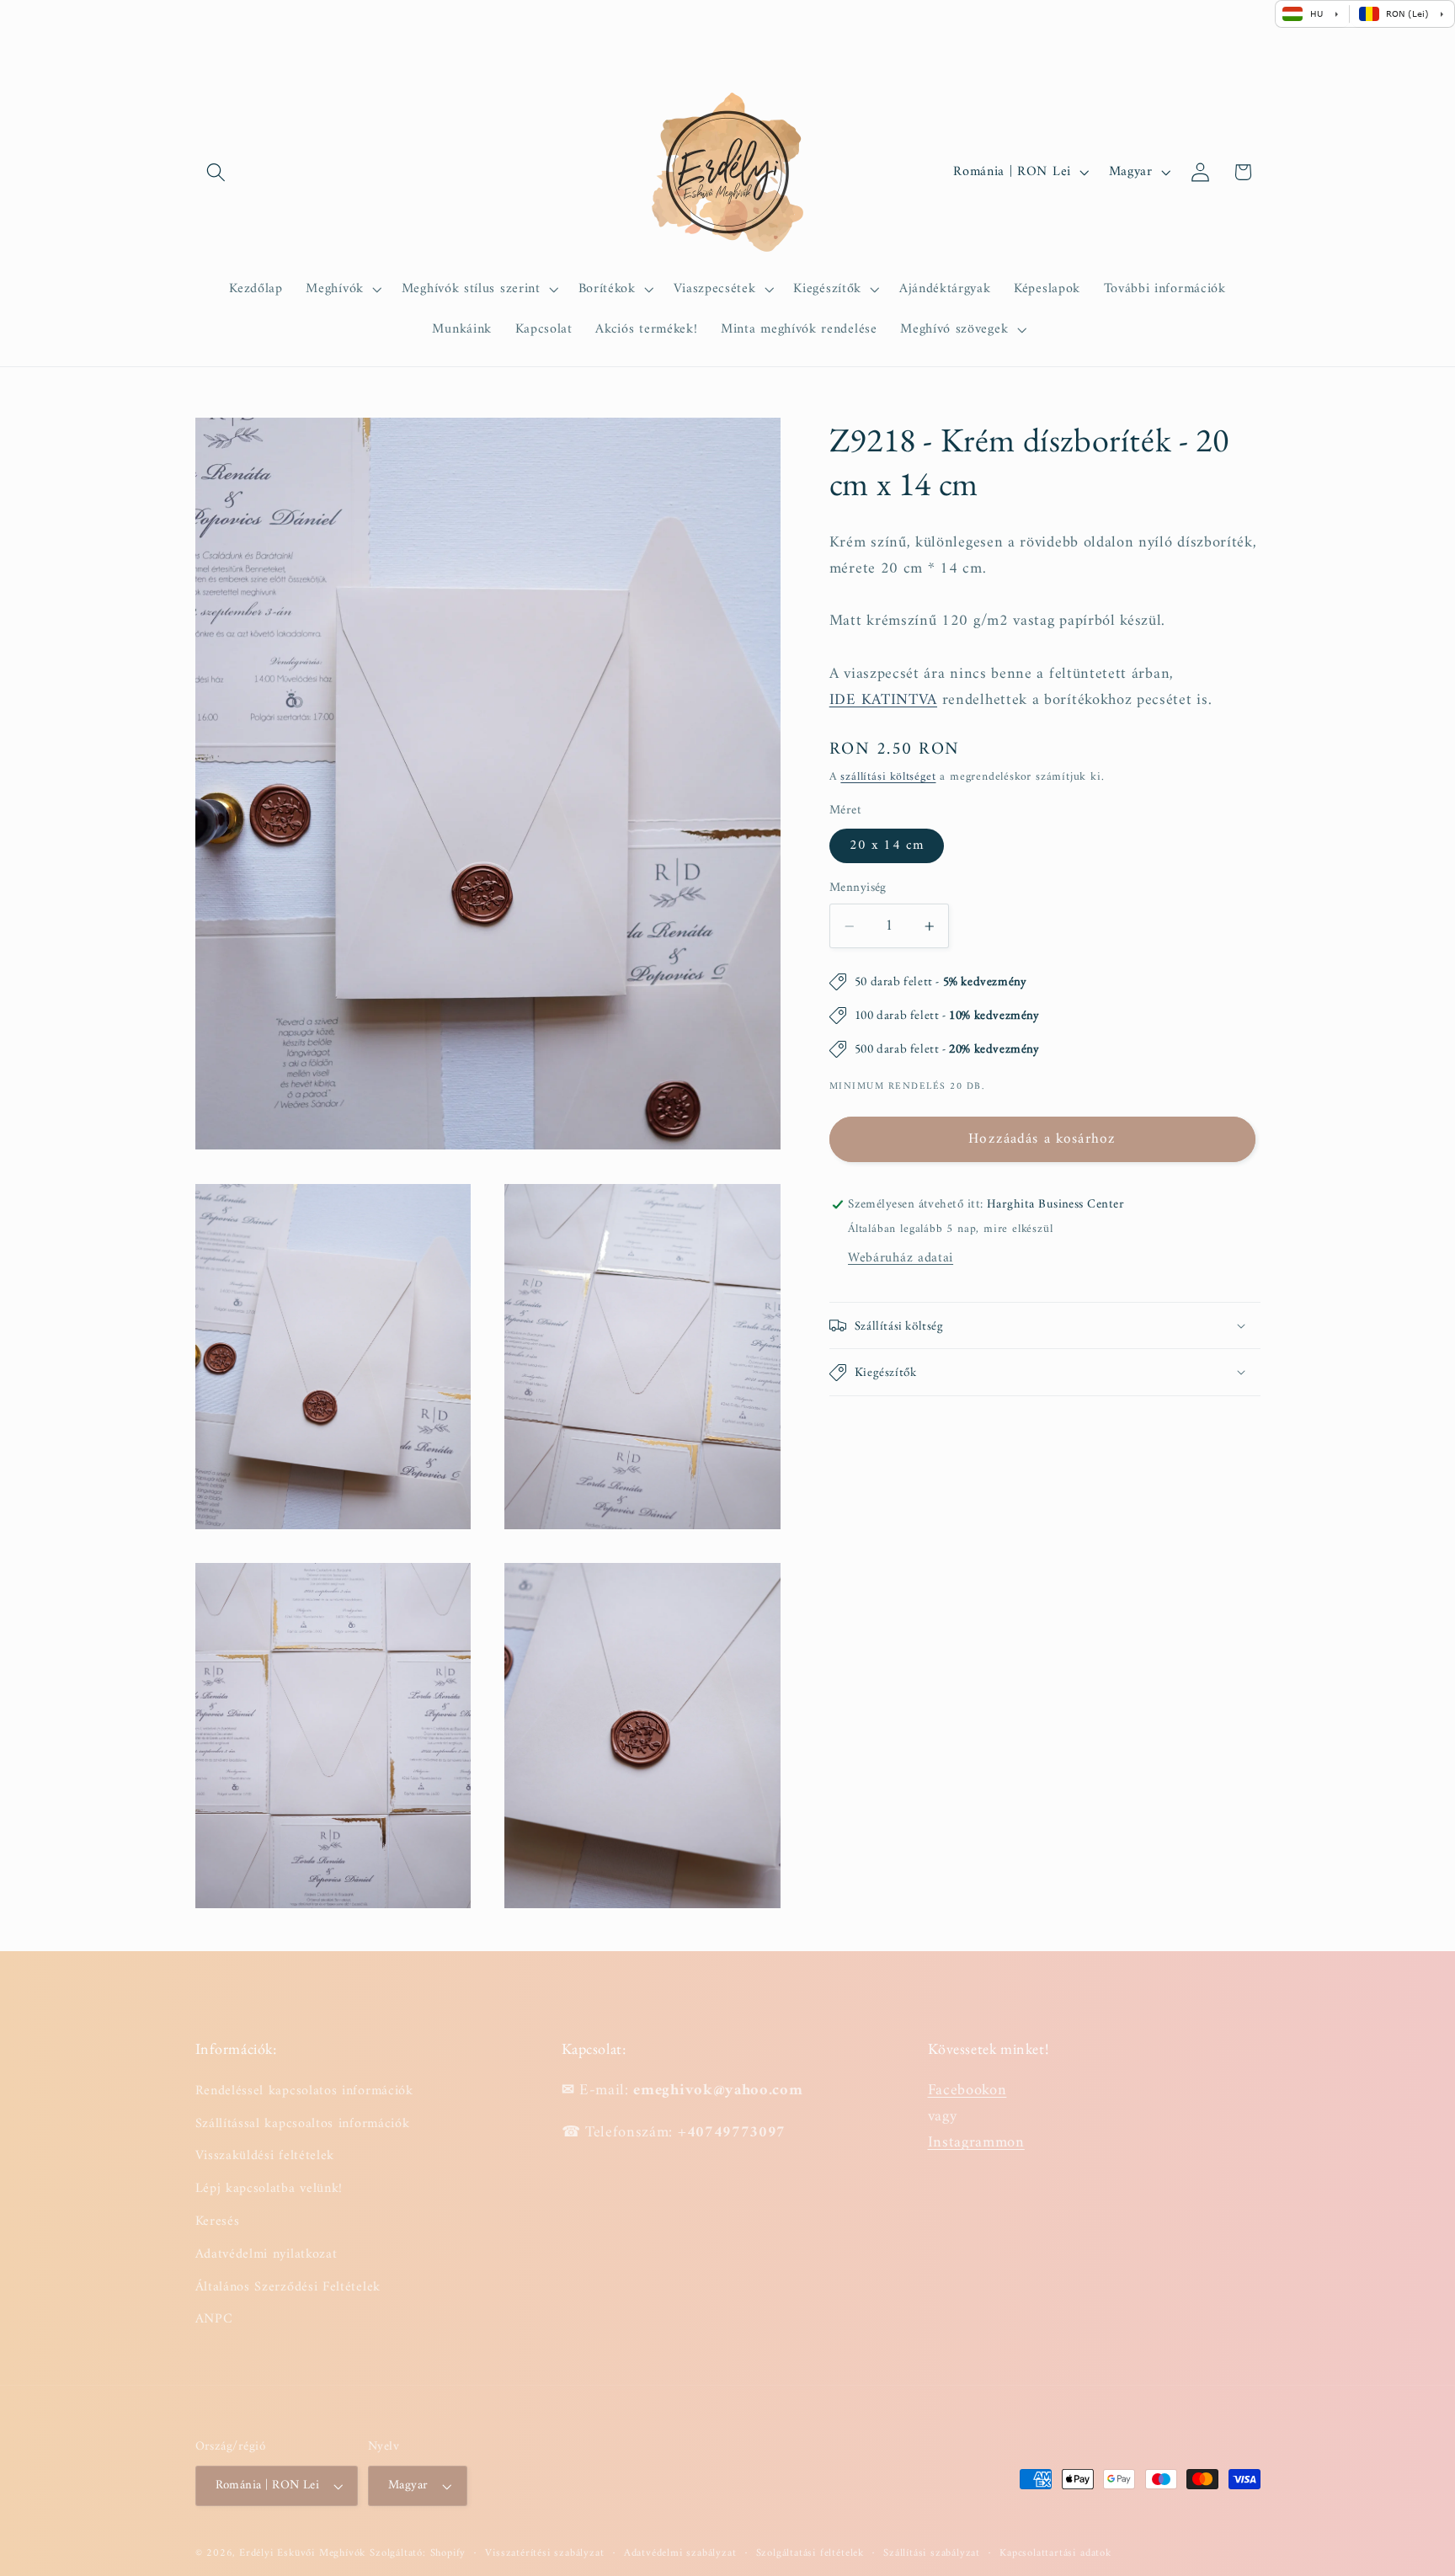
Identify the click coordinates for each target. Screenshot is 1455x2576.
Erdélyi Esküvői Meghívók (302, 2553)
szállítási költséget (888, 778)
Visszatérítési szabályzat (544, 2553)
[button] (217, 172)
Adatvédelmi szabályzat (680, 2553)
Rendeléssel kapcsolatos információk (304, 2091)
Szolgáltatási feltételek (810, 2553)
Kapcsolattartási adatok (1055, 2553)
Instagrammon (976, 2143)
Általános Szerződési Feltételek (288, 2287)
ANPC (214, 2319)
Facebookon (967, 2091)
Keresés (218, 2221)
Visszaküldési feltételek (265, 2156)
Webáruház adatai (901, 1258)
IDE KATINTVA (883, 700)
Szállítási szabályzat (932, 2553)
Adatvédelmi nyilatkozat (266, 2254)
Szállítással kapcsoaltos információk (303, 2124)
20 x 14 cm (887, 846)
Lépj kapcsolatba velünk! (269, 2189)
